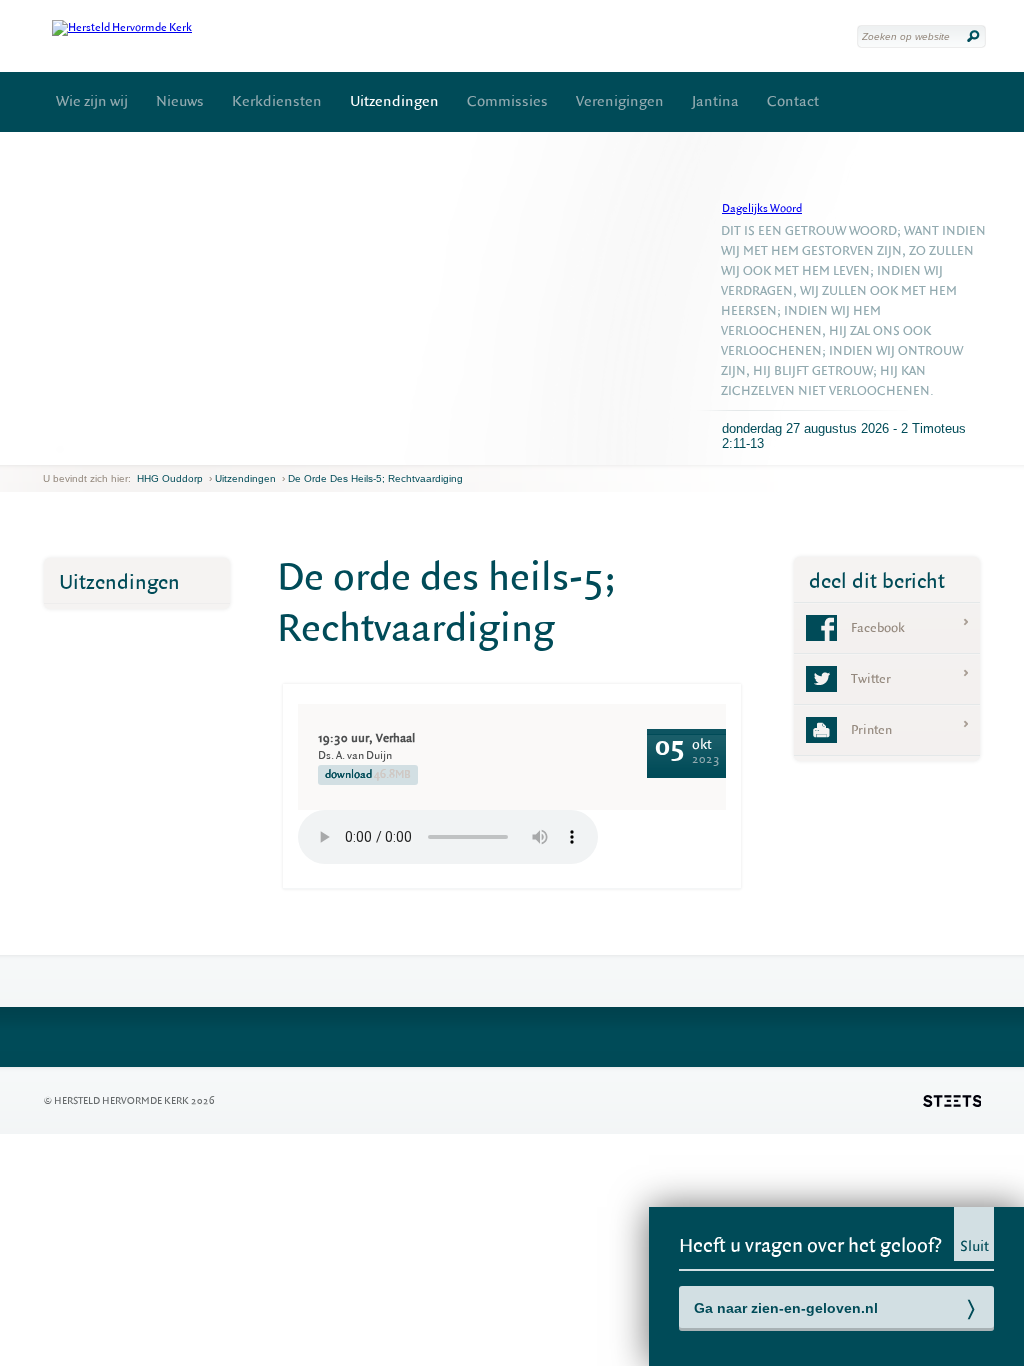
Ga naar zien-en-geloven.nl (786, 1308)
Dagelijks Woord (762, 208)
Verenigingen (620, 101)
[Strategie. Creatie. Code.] (952, 1101)
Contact (793, 101)
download (368, 774)
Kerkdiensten (277, 101)
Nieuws (180, 101)
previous (48, 449)
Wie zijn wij (92, 101)
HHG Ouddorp (170, 478)
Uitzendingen (394, 101)
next (72, 449)
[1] (60, 449)
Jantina (715, 101)
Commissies (507, 101)
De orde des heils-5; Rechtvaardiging (375, 478)
